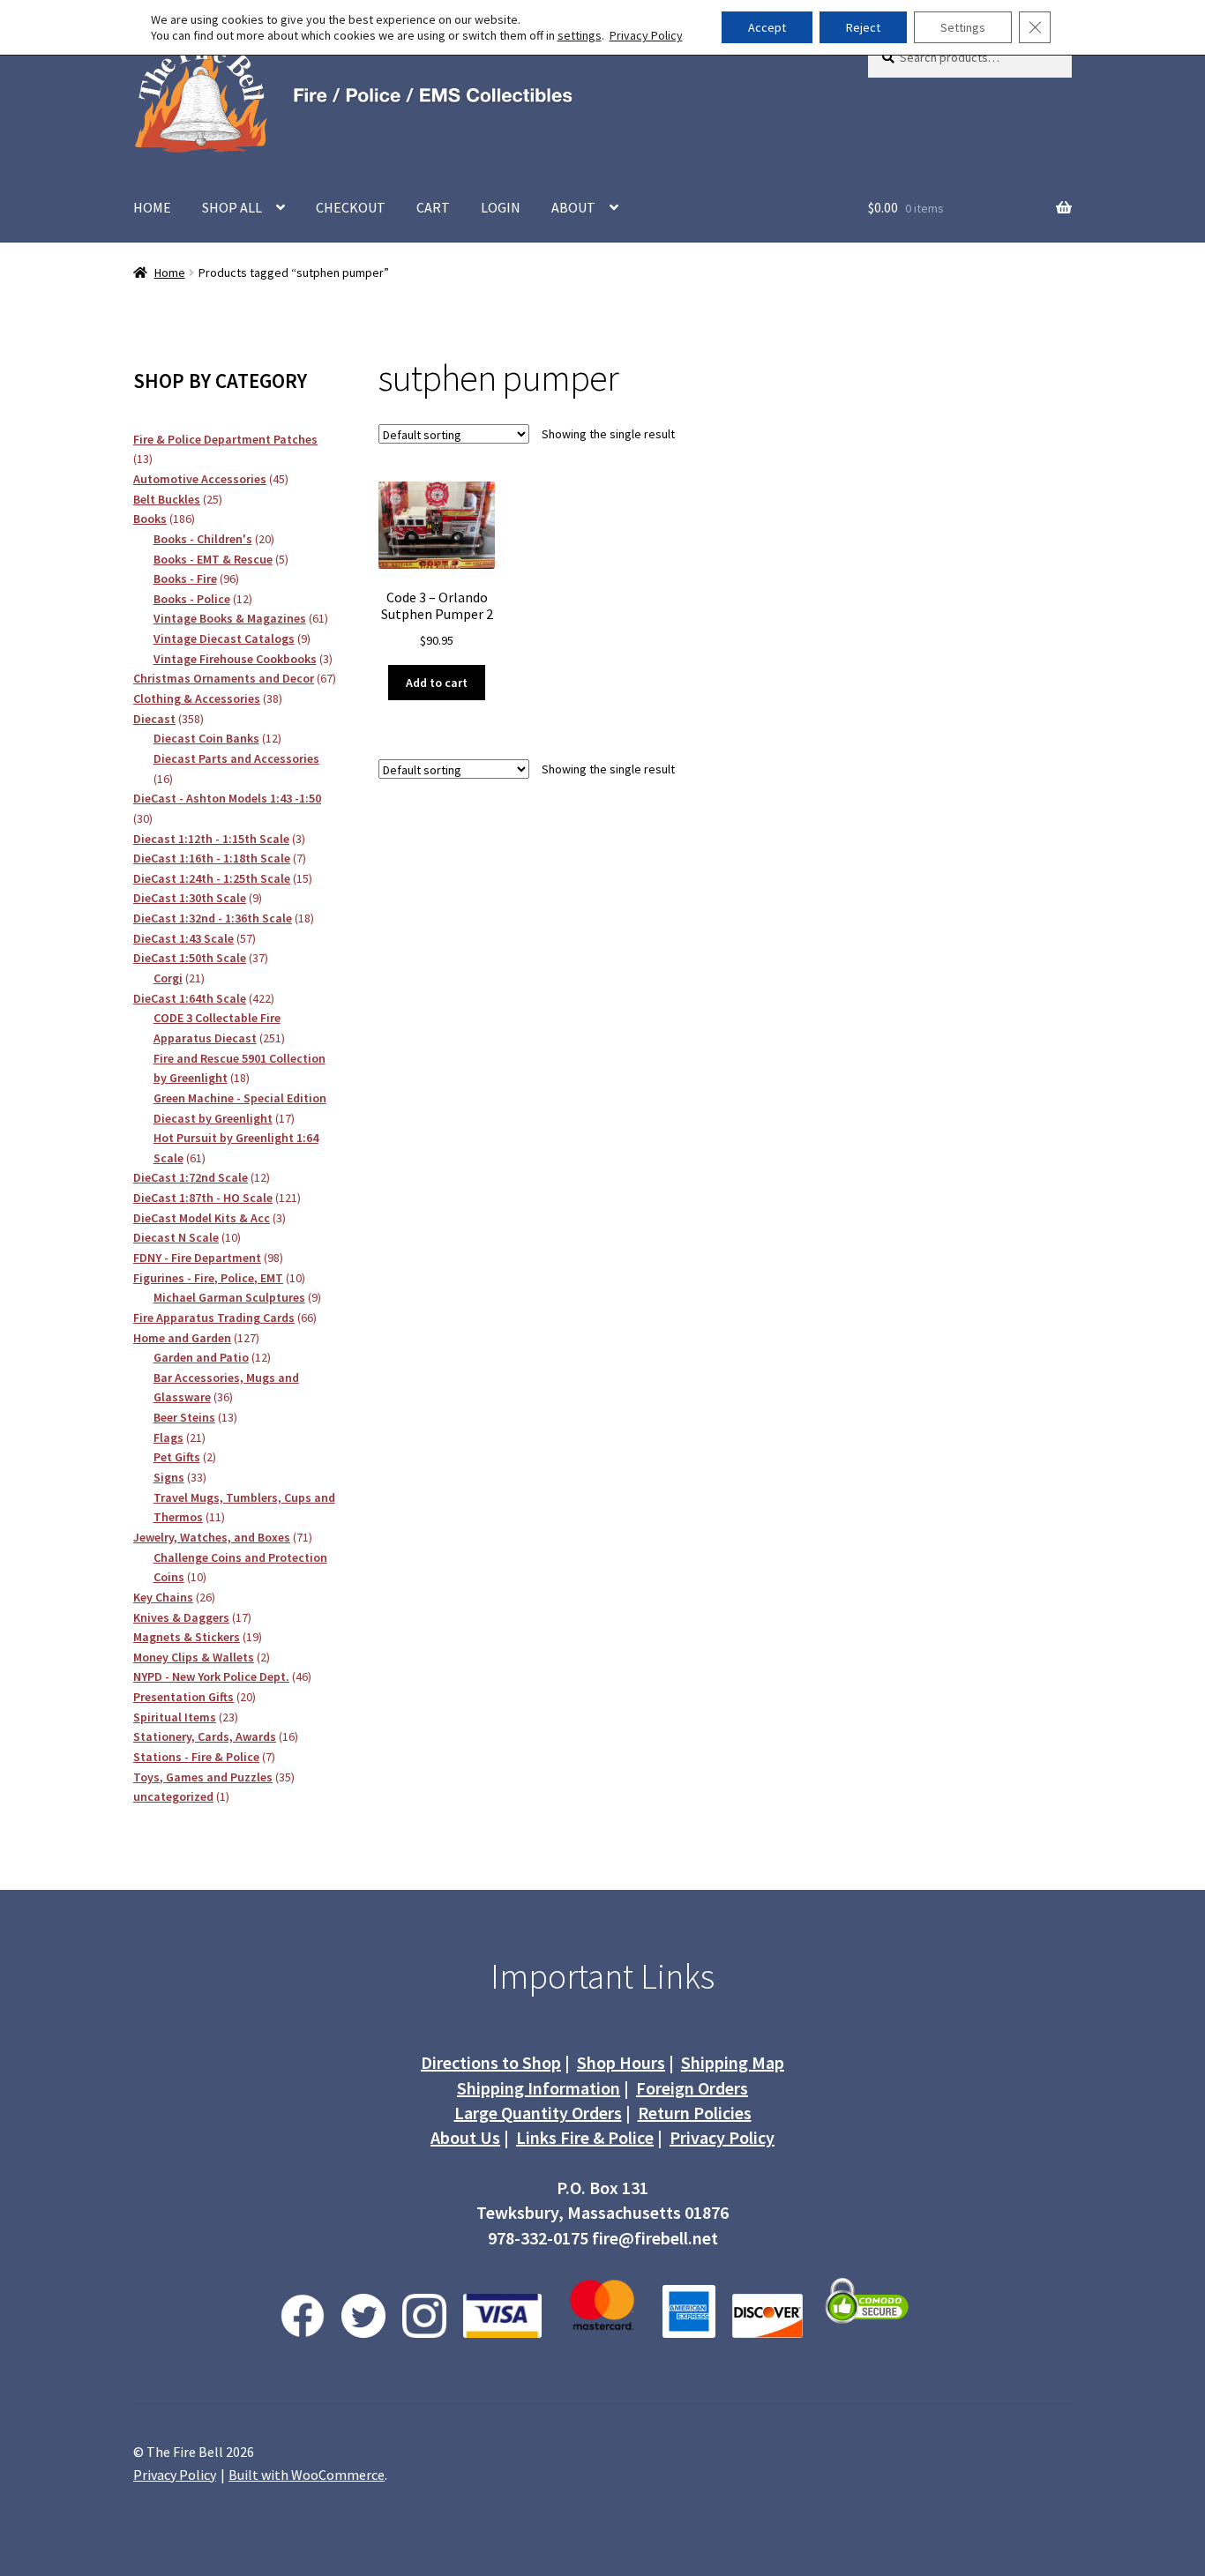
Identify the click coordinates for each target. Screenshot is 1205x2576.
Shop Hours (621, 2062)
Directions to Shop (491, 2062)
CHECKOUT (351, 207)
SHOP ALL (232, 207)
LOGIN (501, 207)
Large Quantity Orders (538, 2113)
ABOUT (573, 207)
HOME (152, 207)
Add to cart (437, 683)
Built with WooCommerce (307, 2475)
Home (170, 273)
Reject (863, 27)
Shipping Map (733, 2062)
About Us (465, 2137)
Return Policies (695, 2113)
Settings (963, 27)
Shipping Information (539, 2088)
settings (580, 35)
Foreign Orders (692, 2088)
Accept (767, 27)
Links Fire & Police (585, 2137)
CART (433, 207)
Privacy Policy (722, 2137)
